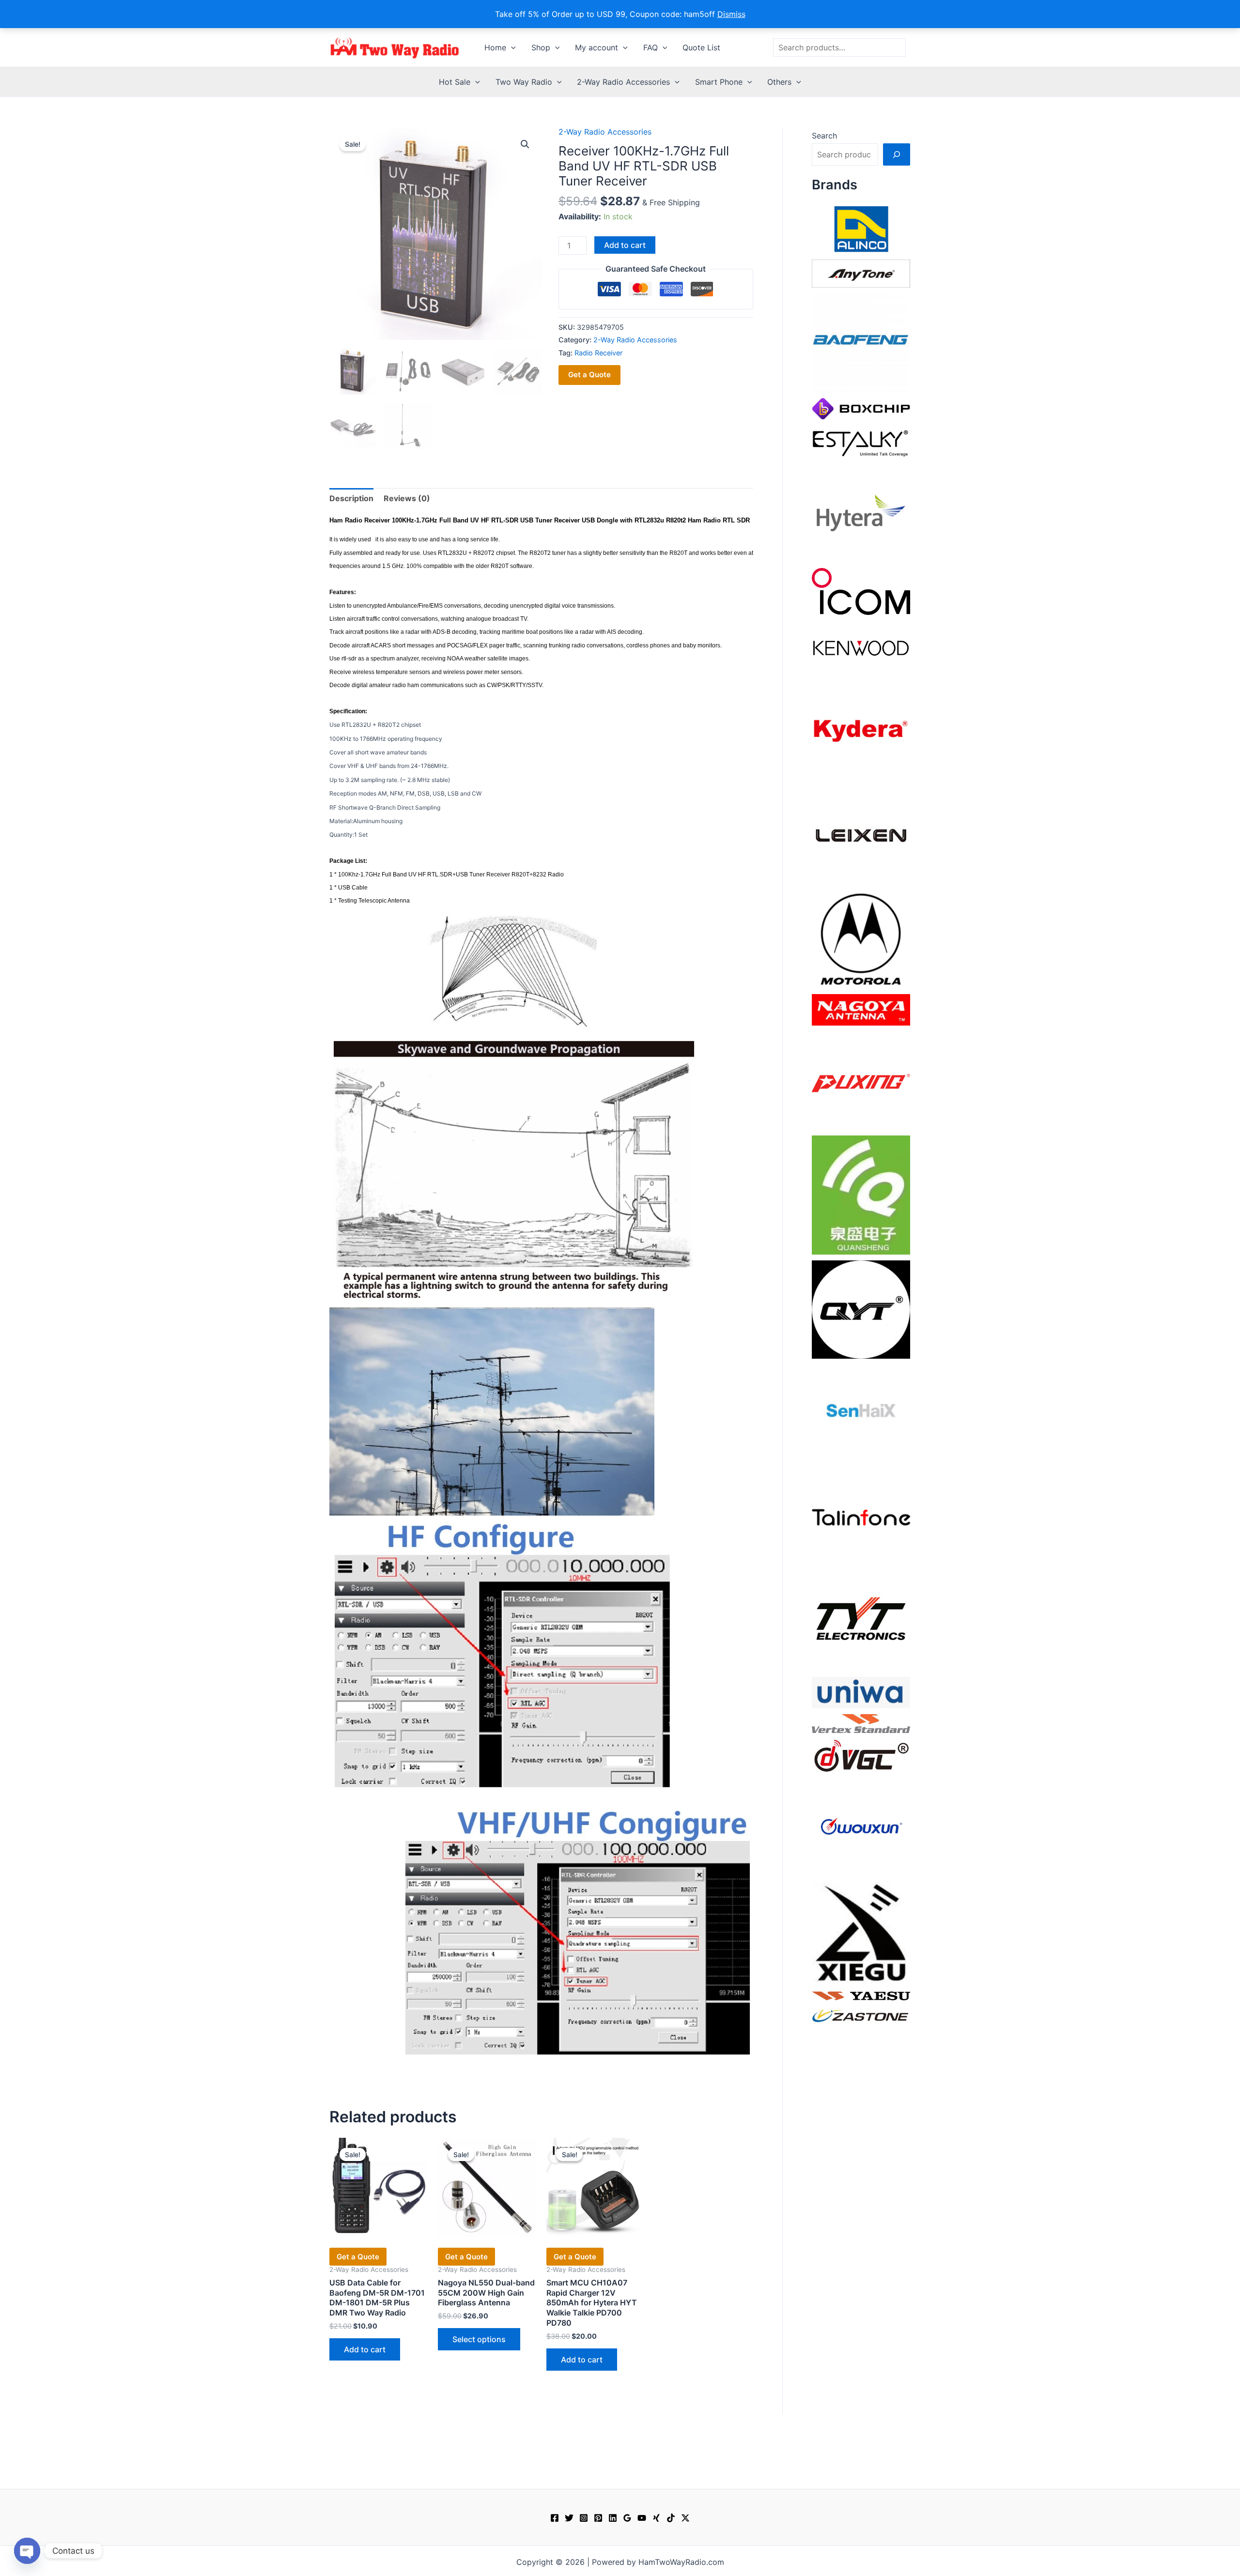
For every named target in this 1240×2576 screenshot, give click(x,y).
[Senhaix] (861, 1413)
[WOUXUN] (861, 1826)
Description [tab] (351, 498)
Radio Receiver (598, 353)
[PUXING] (861, 1080)
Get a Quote (589, 375)
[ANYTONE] (861, 273)
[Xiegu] (861, 1932)
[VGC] (861, 1755)
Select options (479, 2339)
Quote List (701, 47)
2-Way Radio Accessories (623, 82)
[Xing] (656, 2518)
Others (779, 82)
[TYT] (861, 1621)
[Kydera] (861, 730)
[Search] (897, 154)
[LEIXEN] (861, 834)
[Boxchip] (861, 408)
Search (824, 136)
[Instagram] (584, 2518)
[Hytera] (861, 512)
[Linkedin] (613, 2518)
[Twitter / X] (685, 2518)
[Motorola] (861, 938)
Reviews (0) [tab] (407, 498)
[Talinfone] (861, 1517)
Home (495, 47)
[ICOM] (861, 591)
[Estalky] (861, 441)
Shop (541, 47)
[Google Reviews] (627, 2518)
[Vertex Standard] (861, 1723)
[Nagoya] (861, 1009)
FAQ (651, 47)
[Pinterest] (598, 2518)
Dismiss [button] (731, 14)
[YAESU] (861, 1995)
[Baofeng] (861, 342)
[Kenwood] (861, 647)
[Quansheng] (861, 1194)
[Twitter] (569, 2518)
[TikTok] (671, 2518)
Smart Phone (719, 82)
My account (597, 47)
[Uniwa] (861, 1692)
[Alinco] (861, 228)
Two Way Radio (524, 82)
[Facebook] (555, 2518)
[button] (511, 47)
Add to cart (625, 245)
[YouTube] (642, 2518)
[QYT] (861, 1309)
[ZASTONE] (861, 2015)
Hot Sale (455, 82)
